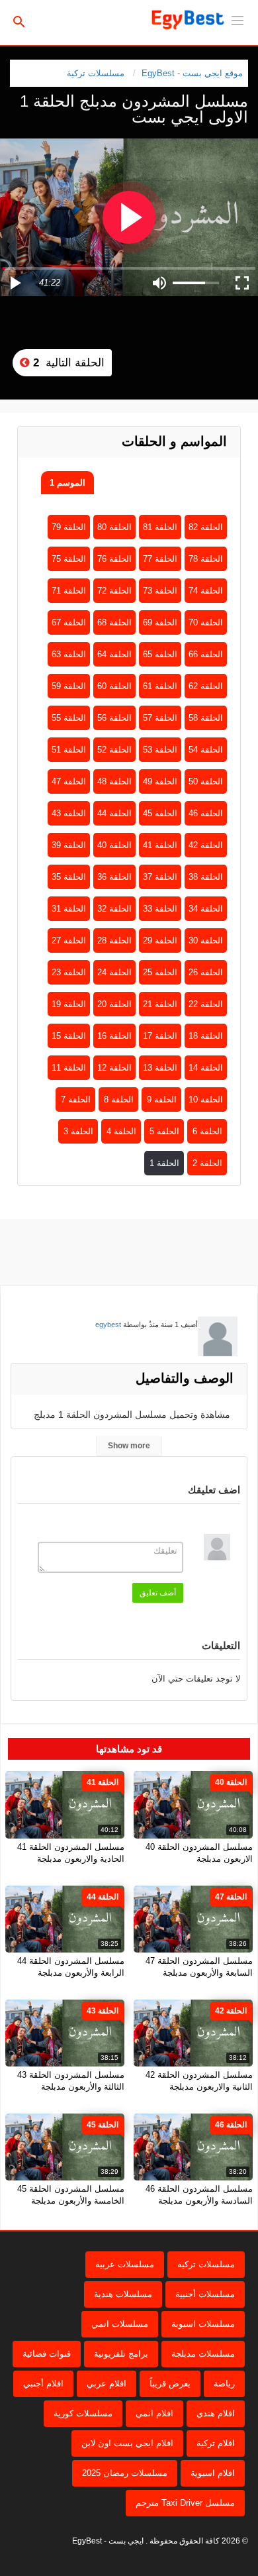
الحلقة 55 (69, 718)
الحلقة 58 (206, 718)
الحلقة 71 (69, 591)
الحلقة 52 (114, 750)
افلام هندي (216, 2413)
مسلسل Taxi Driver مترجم (185, 2503)
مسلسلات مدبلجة (203, 2354)
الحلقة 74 (206, 591)
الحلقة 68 (114, 622)
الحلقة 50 (206, 781)
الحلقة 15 (69, 1036)
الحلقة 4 (121, 1131)
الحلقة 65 (160, 654)
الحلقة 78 (206, 559)
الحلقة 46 (206, 813)
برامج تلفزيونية (121, 2354)
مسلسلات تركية (96, 73)
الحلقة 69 (160, 622)
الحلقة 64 (114, 654)
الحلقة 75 (69, 559)
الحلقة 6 (207, 1131)
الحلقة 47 (69, 781)
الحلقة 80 (114, 527)
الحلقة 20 (114, 1004)
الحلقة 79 (69, 527)
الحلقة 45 (160, 813)
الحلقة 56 (114, 718)
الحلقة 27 (69, 940)
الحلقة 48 (114, 781)
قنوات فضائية (47, 2354)
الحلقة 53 (160, 750)
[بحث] (19, 21)
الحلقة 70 (206, 622)
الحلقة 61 (160, 686)
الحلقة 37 (160, 877)
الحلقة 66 (206, 654)
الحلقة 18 (206, 1036)
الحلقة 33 (160, 909)
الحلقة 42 (206, 845)
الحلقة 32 (114, 909)
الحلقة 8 (119, 1100)
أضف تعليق (158, 1593)
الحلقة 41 (160, 845)
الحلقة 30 (206, 940)
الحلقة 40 (114, 845)
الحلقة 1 (164, 1163)
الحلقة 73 (160, 591)
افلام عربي (107, 2384)
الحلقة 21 (160, 1004)
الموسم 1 (67, 483)
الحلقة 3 (78, 1131)
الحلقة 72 (114, 591)
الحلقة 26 (206, 972)
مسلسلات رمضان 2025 (125, 2473)
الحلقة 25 (160, 972)
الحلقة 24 (114, 972)
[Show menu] (237, 19)
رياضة (224, 2384)
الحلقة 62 (206, 686)
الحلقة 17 (160, 1036)
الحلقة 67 (69, 622)
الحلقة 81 (160, 527)
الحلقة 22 (206, 1004)
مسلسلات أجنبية (205, 2294)
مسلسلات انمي (120, 2324)
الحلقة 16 (114, 1036)
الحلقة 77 (160, 559)
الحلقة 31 (69, 909)
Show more (129, 1446)
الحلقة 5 (164, 1131)
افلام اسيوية (213, 2473)
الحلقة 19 (69, 1004)
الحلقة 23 (69, 972)
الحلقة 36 (114, 877)
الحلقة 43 (69, 813)
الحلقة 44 (114, 813)
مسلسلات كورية (83, 2413)
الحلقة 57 (160, 718)
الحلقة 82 (206, 527)
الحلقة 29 (160, 940)
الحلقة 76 (114, 559)
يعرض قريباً (170, 2384)
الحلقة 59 (69, 686)
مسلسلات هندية (123, 2294)
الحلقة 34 (206, 909)
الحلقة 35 (69, 877)
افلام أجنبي (43, 2384)
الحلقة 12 (114, 1068)
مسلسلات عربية (125, 2264)
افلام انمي (154, 2413)
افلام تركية (216, 2443)
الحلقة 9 (162, 1100)
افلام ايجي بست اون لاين (127, 2443)
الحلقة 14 (206, 1068)
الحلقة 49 (160, 781)
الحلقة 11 (69, 1068)
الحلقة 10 (206, 1100)
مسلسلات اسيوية (203, 2324)
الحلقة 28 (114, 940)
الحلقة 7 (76, 1100)
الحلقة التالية (67, 363)
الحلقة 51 (69, 750)
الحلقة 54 (206, 750)
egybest (108, 1324)
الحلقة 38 (206, 877)
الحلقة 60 (114, 686)
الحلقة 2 (207, 1163)
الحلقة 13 (160, 1068)
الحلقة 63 (69, 654)
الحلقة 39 (69, 845)
